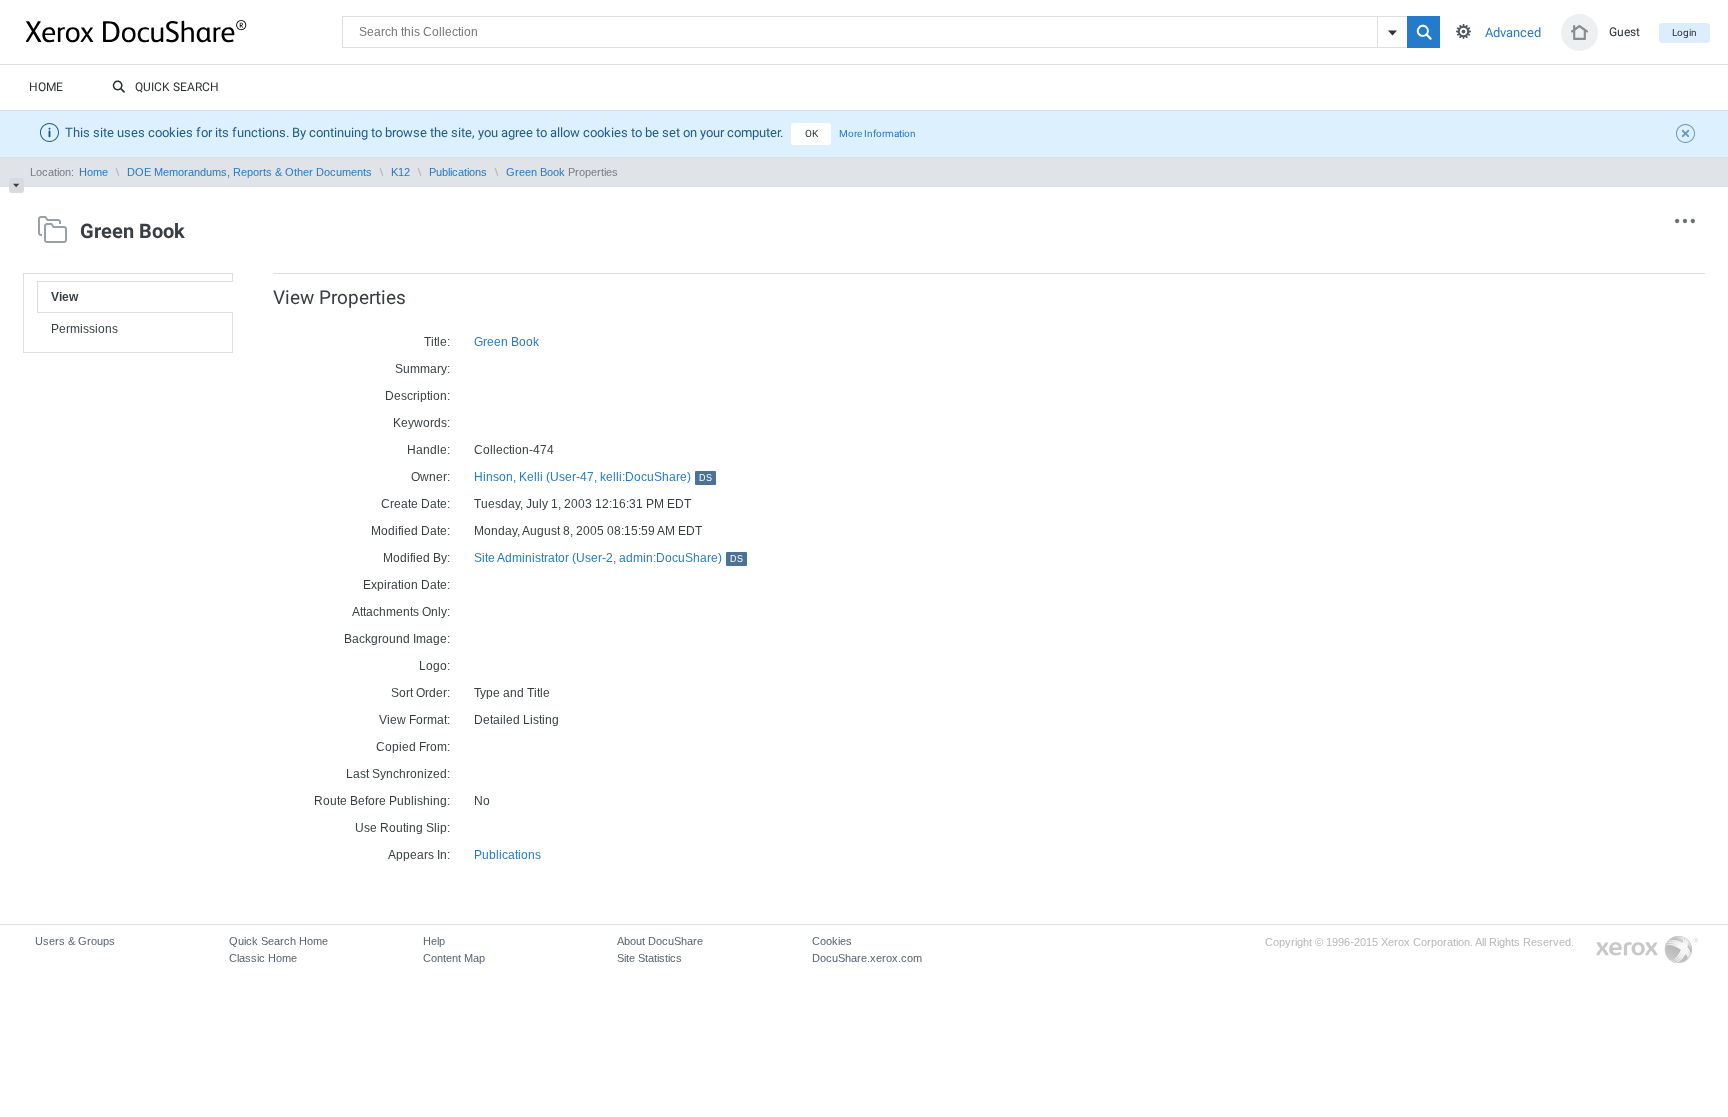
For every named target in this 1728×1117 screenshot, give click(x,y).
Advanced (1513, 32)
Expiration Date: (406, 585)
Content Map (454, 958)
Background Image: (397, 639)
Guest (1624, 32)
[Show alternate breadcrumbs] (16, 185)
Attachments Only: (401, 612)
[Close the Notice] (1688, 136)
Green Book (535, 172)
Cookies (832, 941)
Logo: (434, 666)
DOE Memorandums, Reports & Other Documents (249, 172)
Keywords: (421, 423)
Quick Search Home (278, 941)
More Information (877, 133)
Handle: (428, 450)
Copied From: (413, 747)
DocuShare (184, 31)
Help (434, 941)
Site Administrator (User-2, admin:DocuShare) (608, 558)
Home (46, 87)
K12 (400, 172)
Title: (437, 342)
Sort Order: (420, 693)
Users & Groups (75, 941)
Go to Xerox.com (1647, 950)
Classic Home (263, 958)
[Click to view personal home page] (1579, 32)
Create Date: (415, 504)
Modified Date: (410, 531)
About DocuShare (660, 941)
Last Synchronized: (398, 774)
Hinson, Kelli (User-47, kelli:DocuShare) (593, 477)
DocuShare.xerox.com (867, 958)
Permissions (84, 329)
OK (811, 133)
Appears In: (419, 855)
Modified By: (416, 558)
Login (1684, 32)
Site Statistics (649, 958)
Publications (458, 172)
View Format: (414, 720)
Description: (417, 396)
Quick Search (177, 87)
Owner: (430, 477)
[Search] (1423, 32)
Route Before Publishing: (382, 801)
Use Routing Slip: (402, 828)
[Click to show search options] (1463, 31)
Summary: (422, 369)
